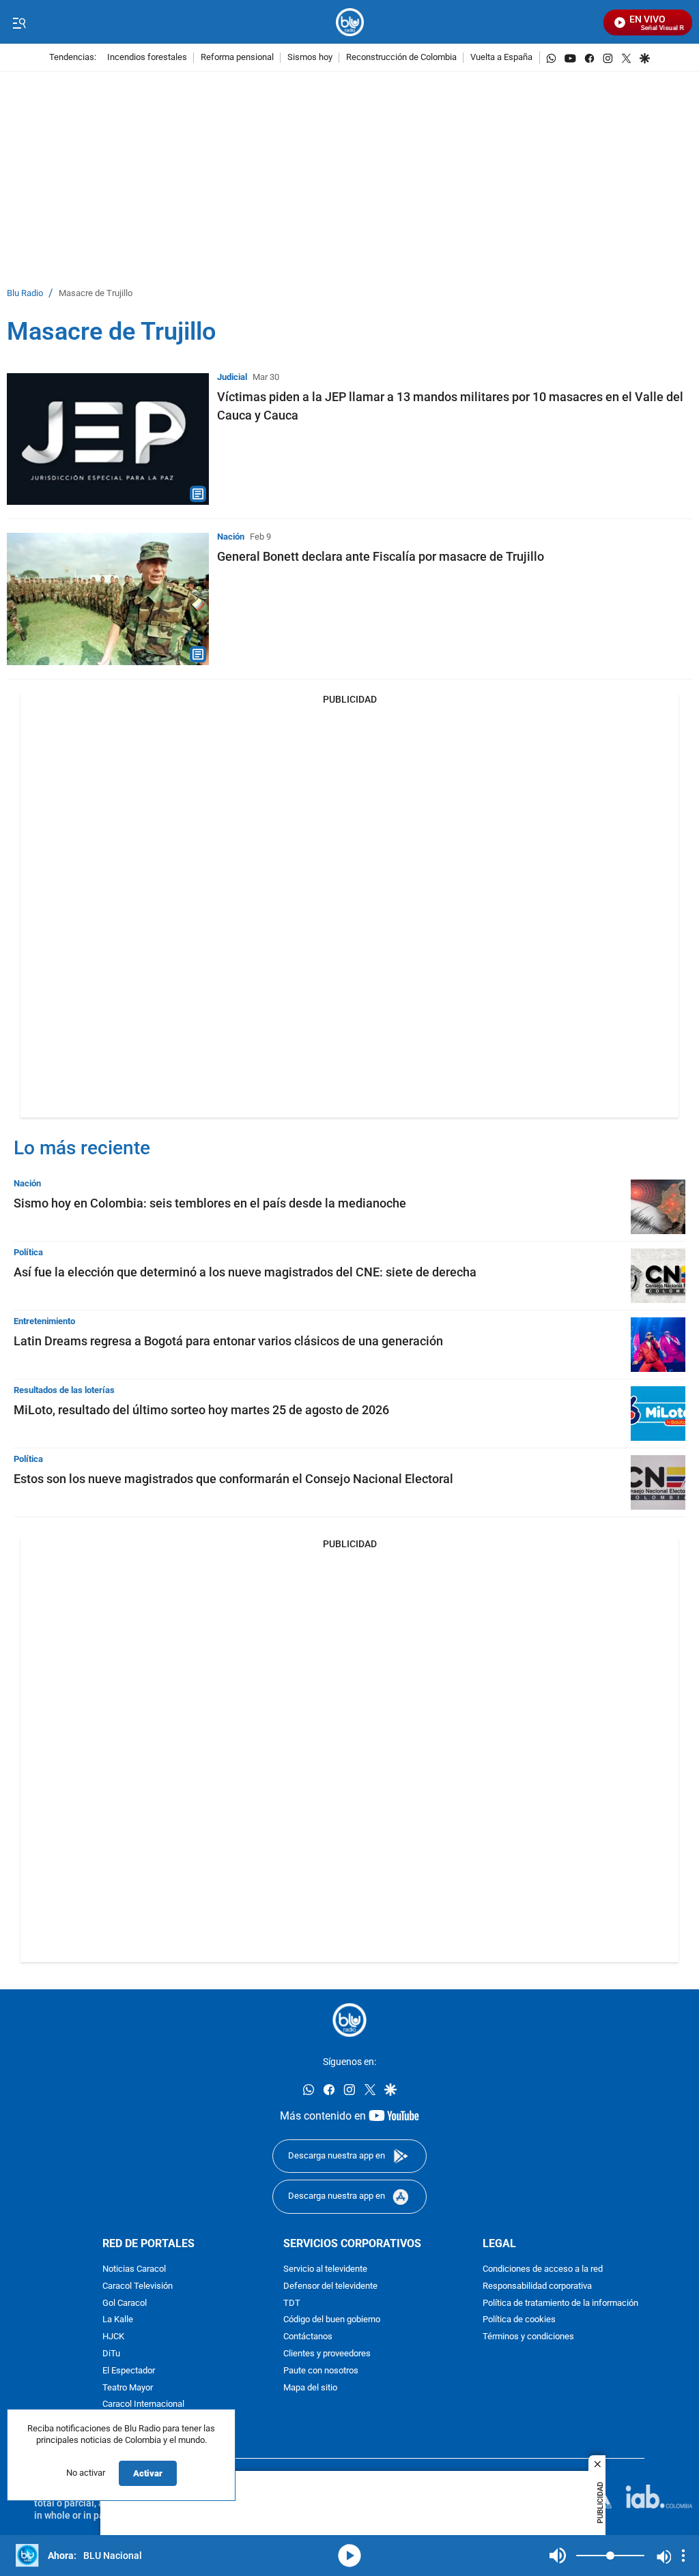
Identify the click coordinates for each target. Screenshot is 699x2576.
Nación (231, 537)
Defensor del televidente (330, 2286)
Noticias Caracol (134, 2269)
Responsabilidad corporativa (537, 2286)
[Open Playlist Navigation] (683, 2556)
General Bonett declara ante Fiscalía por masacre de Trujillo (381, 556)
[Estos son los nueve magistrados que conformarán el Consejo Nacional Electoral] (658, 1482)
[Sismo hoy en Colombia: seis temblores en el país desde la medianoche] (658, 1207)
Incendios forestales (147, 58)
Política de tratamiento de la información (560, 2303)
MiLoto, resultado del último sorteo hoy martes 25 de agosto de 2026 (201, 1410)
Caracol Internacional (143, 2404)
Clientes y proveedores (327, 2354)
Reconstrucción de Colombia (401, 58)
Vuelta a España (501, 58)
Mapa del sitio (310, 2387)
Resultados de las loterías (64, 1390)
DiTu (111, 2354)
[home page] (350, 22)
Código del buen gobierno (332, 2320)
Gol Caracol (125, 2303)
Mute (558, 2556)
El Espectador (129, 2371)
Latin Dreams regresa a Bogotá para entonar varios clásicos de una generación (228, 1341)
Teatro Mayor (128, 2387)
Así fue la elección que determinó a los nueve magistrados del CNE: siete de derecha (245, 1272)
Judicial (232, 377)
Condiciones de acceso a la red (543, 2269)
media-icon (349, 2556)
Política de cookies (519, 2320)
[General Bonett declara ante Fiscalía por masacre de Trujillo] (108, 599)
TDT (292, 2303)
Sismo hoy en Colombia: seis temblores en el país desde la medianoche (210, 1203)
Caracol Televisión (138, 2286)
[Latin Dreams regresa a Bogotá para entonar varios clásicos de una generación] (658, 1345)
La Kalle (118, 2320)
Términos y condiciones (528, 2337)
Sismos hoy (310, 58)
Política (28, 1252)
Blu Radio (25, 294)
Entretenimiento (44, 1321)
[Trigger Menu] (19, 23)
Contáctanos (308, 2337)
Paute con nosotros (321, 2371)
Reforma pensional (237, 58)
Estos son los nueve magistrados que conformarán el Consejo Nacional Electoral (233, 1479)
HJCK (113, 2337)
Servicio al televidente (325, 2269)
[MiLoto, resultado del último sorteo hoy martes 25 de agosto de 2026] (658, 1414)
